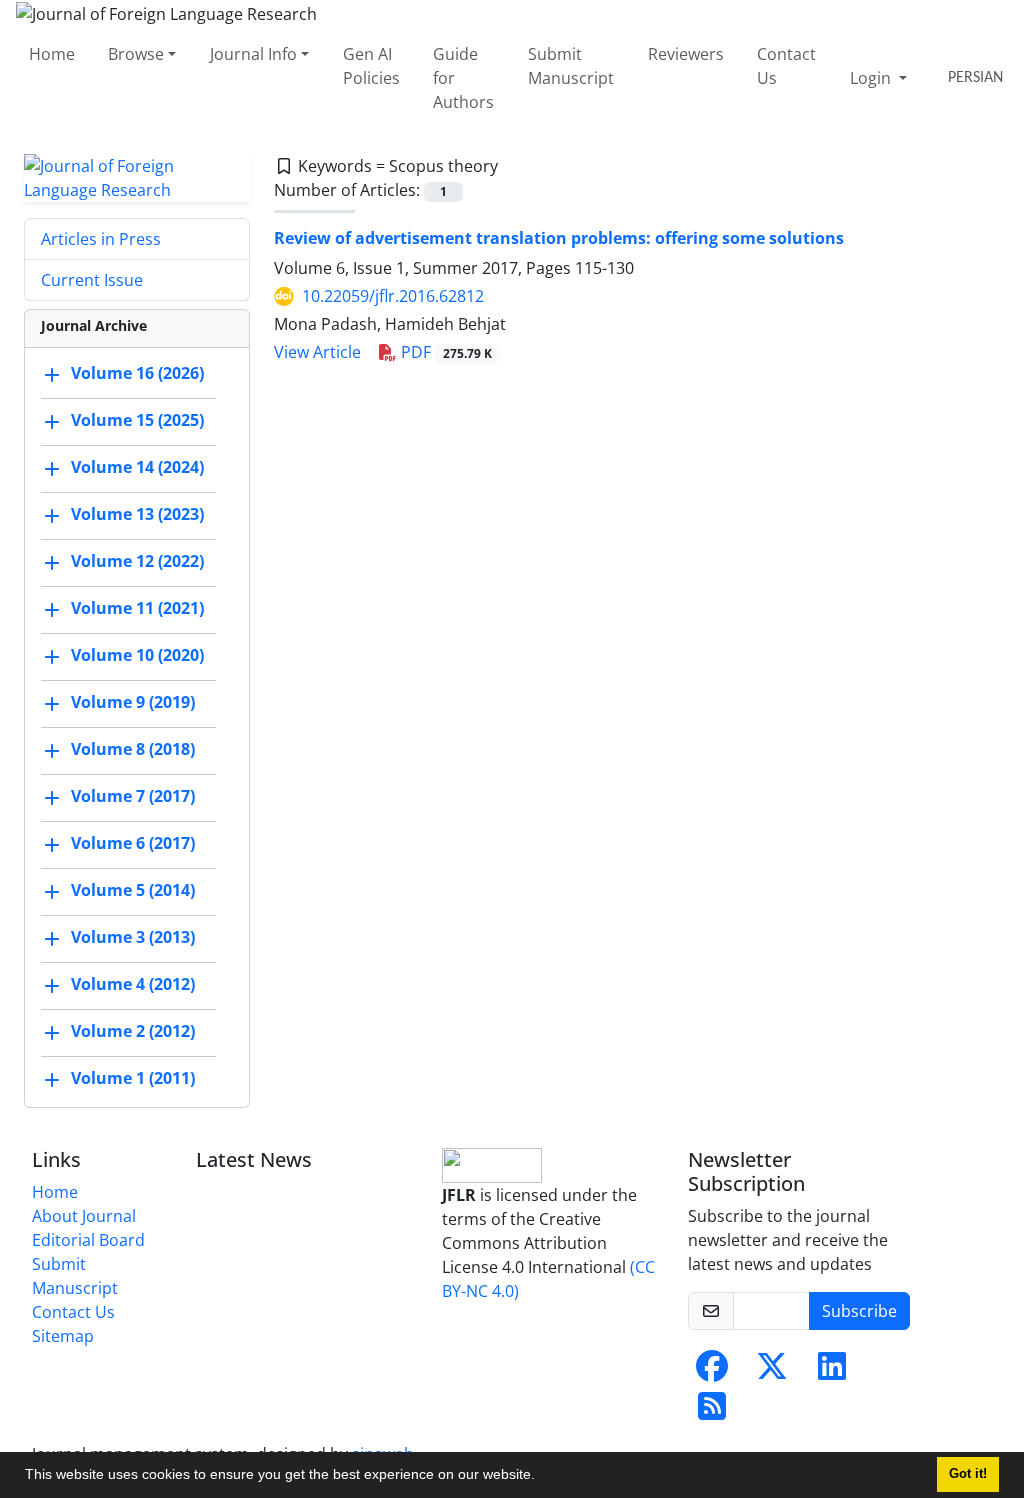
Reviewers (686, 54)
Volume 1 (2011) (133, 1078)
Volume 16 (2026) (137, 373)
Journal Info (253, 54)
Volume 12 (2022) (137, 561)
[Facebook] (712, 1372)
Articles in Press (101, 239)
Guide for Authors (463, 78)
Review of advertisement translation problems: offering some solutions (559, 238)
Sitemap (63, 1336)
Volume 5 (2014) (133, 890)
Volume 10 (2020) (137, 655)
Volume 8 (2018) (133, 749)
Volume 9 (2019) (133, 702)
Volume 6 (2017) (133, 843)
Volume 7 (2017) (133, 796)
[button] (542, 1477)
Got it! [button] (968, 1474)
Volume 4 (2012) (133, 984)
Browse (136, 54)
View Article (317, 352)
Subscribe (859, 1311)
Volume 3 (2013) (133, 937)
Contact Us (786, 66)
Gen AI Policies (371, 66)
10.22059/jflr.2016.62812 (393, 296)
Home (52, 54)
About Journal (84, 1216)
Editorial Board (88, 1240)
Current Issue (92, 280)
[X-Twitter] (772, 1372)
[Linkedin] (832, 1372)
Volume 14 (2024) (137, 467)
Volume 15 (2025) (137, 420)
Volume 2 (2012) (133, 1031)
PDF (444, 352)
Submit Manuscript (571, 66)
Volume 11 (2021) (137, 608)
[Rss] (712, 1412)
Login (872, 78)
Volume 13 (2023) (137, 514)
